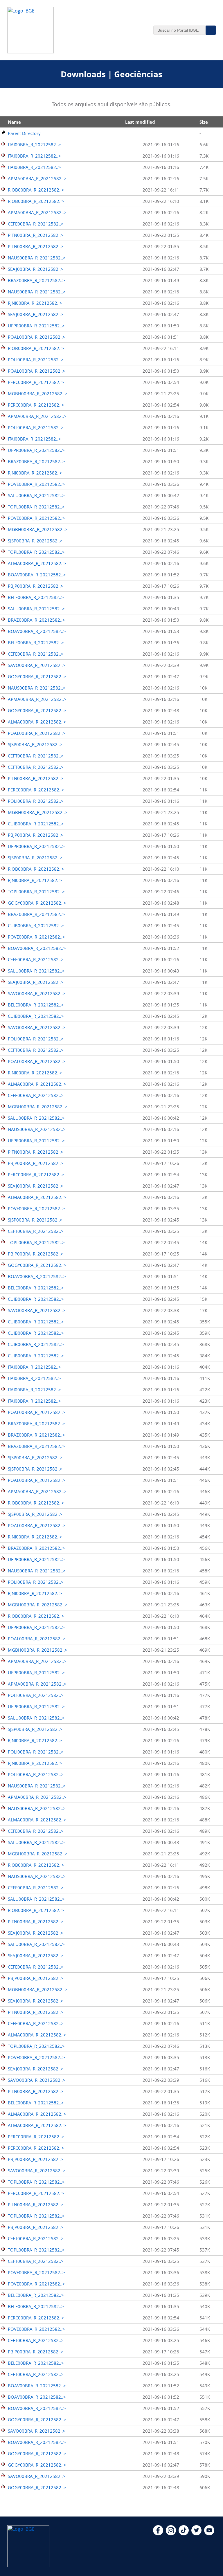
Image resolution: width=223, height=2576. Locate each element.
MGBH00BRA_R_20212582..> (38, 394)
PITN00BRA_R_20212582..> (36, 235)
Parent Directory (24, 133)
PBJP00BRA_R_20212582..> (36, 586)
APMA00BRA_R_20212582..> (37, 178)
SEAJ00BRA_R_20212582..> (36, 269)
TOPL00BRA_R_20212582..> (36, 507)
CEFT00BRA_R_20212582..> (36, 756)
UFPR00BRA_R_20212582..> (36, 326)
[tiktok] (184, 2534)
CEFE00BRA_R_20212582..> (36, 224)
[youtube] (209, 2534)
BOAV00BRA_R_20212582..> (37, 575)
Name (14, 122)
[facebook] (158, 2534)
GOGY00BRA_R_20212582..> (37, 677)
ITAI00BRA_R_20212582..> (34, 145)
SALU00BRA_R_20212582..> (36, 495)
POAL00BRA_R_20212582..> (37, 337)
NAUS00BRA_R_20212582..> (37, 258)
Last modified (140, 122)
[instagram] (171, 2534)
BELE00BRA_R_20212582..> (36, 597)
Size (204, 122)
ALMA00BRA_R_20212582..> (37, 563)
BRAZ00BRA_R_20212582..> (36, 280)
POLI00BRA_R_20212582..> (36, 360)
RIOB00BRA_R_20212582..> (36, 190)
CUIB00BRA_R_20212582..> (36, 824)
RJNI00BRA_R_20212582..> (35, 303)
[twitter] (196, 2534)
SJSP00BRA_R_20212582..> (35, 541)
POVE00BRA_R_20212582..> (36, 484)
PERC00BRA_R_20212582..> (36, 382)
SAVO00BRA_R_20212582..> (37, 665)
